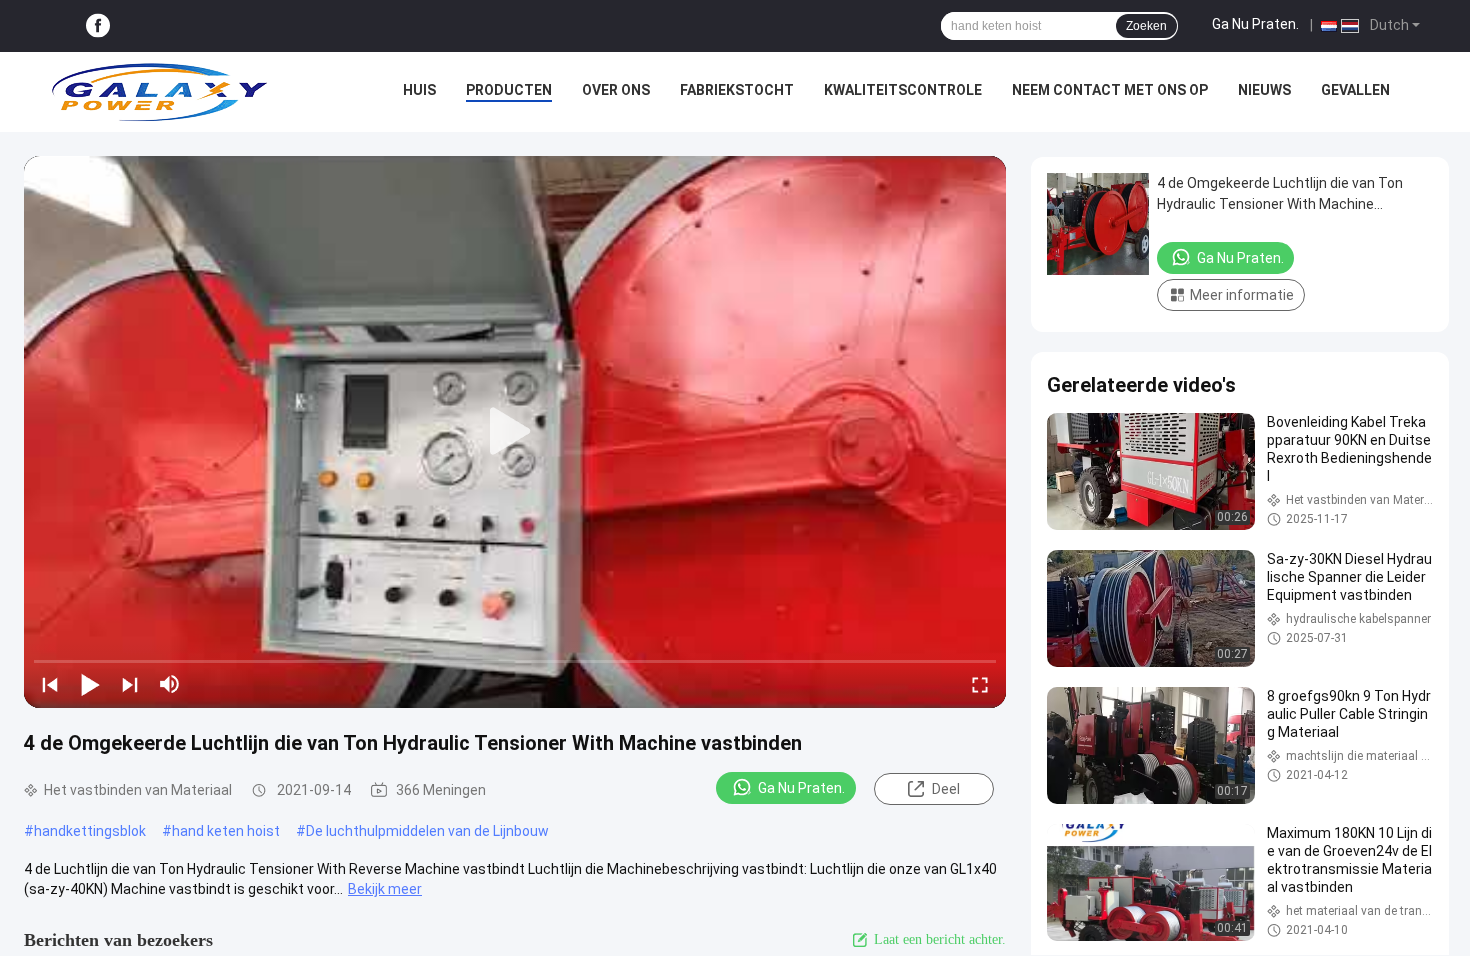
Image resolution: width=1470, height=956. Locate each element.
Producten (509, 90)
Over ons (616, 90)
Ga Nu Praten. (1255, 24)
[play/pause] (90, 684)
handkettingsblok (90, 831)
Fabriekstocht (737, 90)
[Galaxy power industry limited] (160, 92)
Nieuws (1264, 90)
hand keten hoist (226, 831)
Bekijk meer (385, 889)
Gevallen (1355, 90)
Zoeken (1146, 26)
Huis (419, 90)
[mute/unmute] (170, 684)
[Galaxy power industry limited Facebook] (98, 26)
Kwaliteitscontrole (903, 90)
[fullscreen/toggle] (980, 684)
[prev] (50, 684)
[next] (130, 684)
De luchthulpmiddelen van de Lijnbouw (427, 831)
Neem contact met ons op (1110, 90)
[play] (515, 432)
